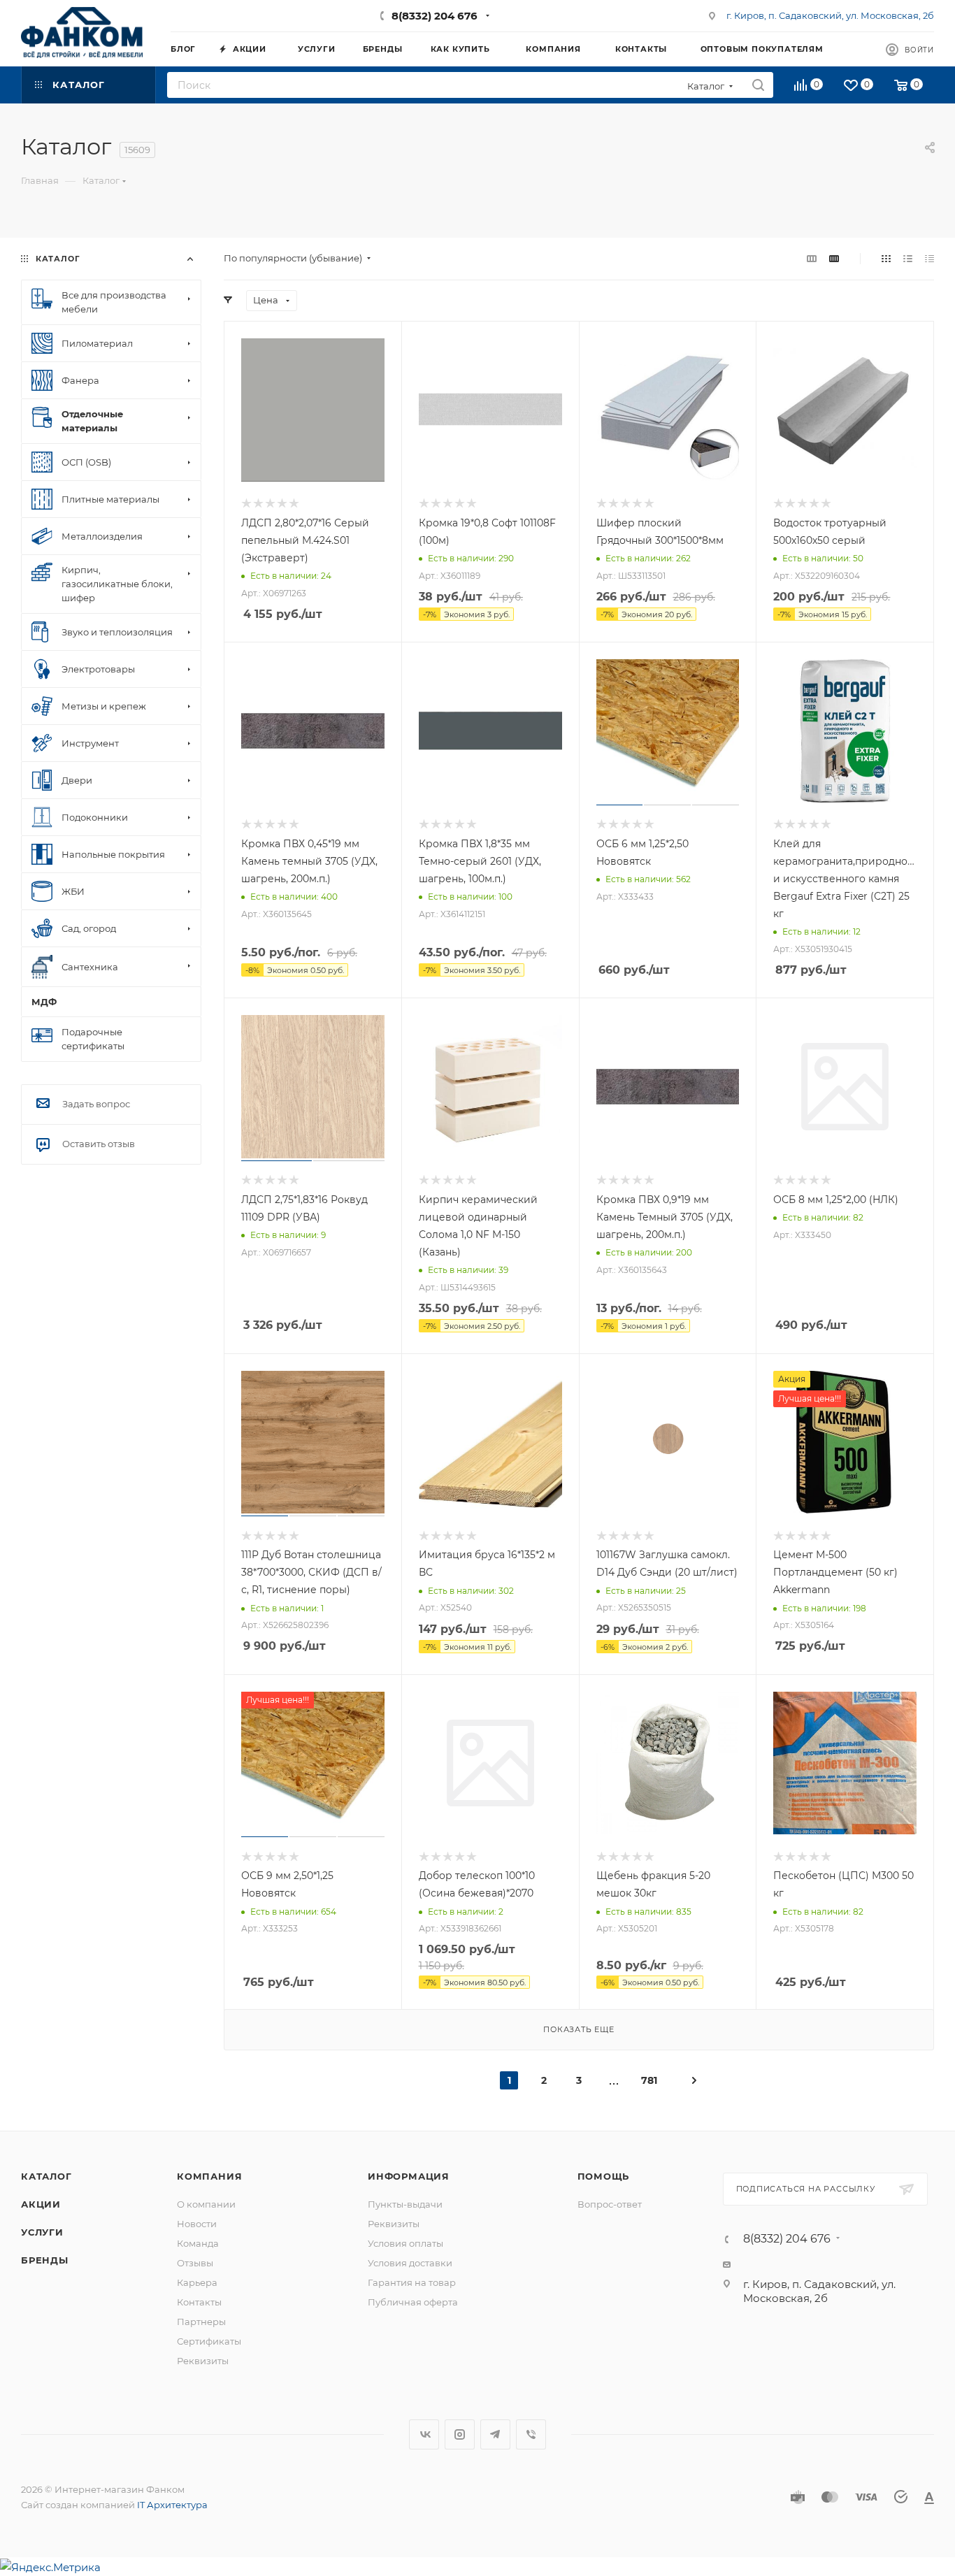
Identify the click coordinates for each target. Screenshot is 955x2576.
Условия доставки (410, 2263)
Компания (209, 2176)
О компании (206, 2204)
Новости (197, 2224)
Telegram (495, 2434)
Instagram (460, 2434)
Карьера (197, 2282)
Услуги (42, 2232)
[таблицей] (929, 258)
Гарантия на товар (412, 2282)
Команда (198, 2243)
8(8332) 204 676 (435, 16)
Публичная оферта (413, 2302)
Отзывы (195, 2263)
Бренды (45, 2260)
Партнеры (201, 2322)
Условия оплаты (405, 2243)
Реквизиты (203, 2361)
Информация (409, 2176)
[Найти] (758, 85)
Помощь (604, 2176)
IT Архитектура (172, 2505)
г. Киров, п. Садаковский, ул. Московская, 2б (830, 15)
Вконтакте (424, 2434)
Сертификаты (209, 2341)
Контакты (199, 2302)
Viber (531, 2434)
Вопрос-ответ (610, 2204)
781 (649, 2080)
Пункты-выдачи (405, 2204)
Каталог (46, 2176)
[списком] (908, 258)
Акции (41, 2204)
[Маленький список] (812, 258)
